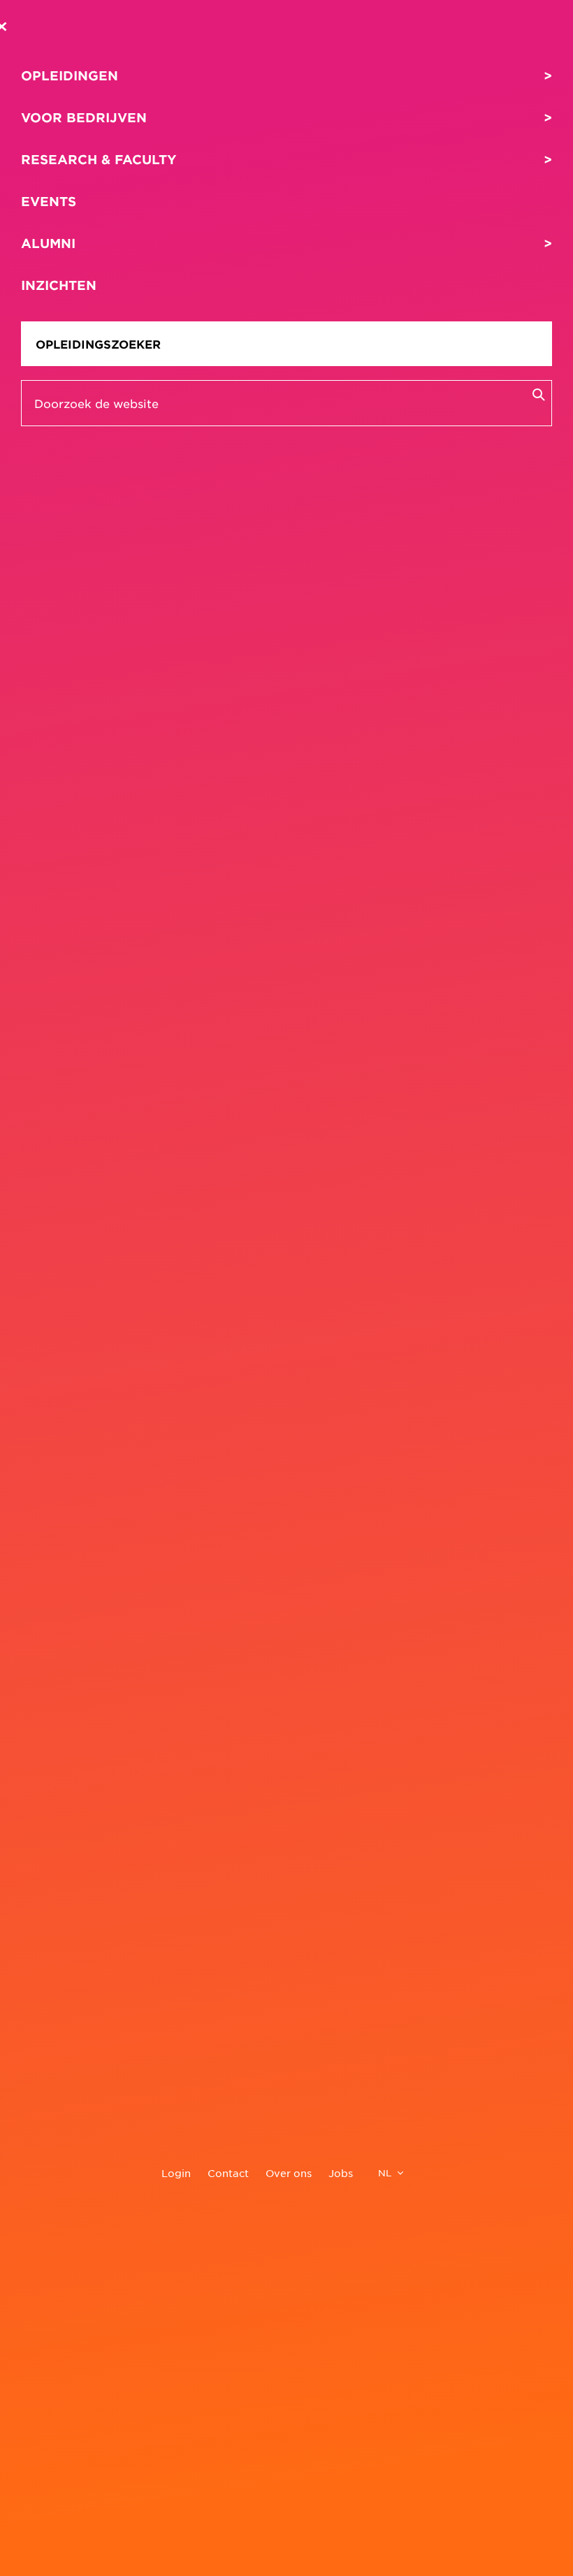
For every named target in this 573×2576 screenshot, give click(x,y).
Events (49, 201)
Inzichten (59, 285)
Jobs (341, 2173)
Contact (228, 2173)
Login (176, 2173)
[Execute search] (538, 394)
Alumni (48, 243)
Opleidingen (70, 75)
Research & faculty (99, 159)
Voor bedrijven (84, 117)
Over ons (289, 2173)
